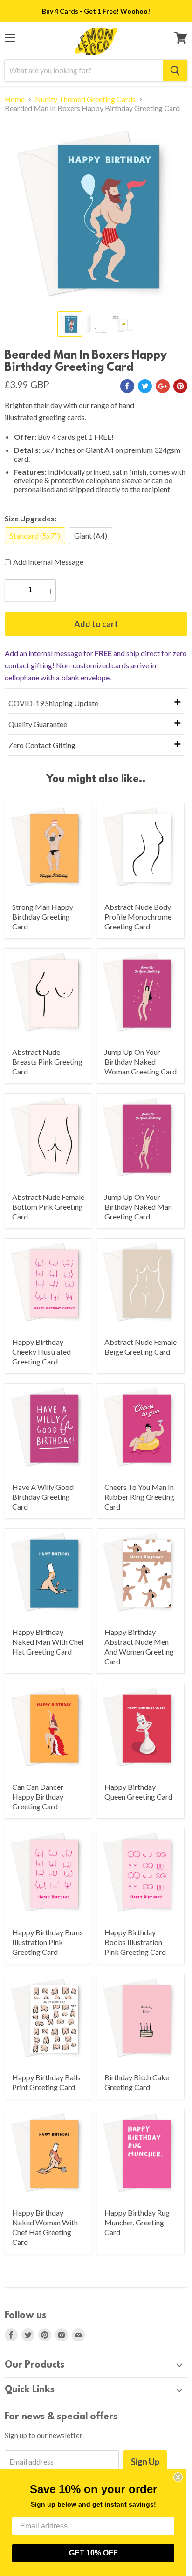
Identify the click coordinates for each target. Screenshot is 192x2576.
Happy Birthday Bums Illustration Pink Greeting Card (48, 1942)
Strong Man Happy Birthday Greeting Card (43, 917)
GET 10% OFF (93, 2553)
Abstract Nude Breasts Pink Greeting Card (47, 1062)
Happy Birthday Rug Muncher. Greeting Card (137, 2222)
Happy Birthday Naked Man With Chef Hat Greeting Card (48, 1642)
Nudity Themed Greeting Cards (85, 99)
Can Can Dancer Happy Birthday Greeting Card (38, 1797)
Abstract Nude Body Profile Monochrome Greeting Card (138, 917)
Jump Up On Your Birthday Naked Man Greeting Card (138, 1207)
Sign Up (145, 2462)
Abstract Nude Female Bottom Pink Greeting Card (48, 1207)
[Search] (175, 70)
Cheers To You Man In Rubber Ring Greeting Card (139, 1497)
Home (15, 99)
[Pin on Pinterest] (180, 386)
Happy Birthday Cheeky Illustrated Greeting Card (41, 1352)
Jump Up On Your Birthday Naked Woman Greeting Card (141, 1062)
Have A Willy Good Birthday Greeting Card (43, 1497)
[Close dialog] (178, 2477)
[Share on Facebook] (127, 386)
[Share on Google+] (163, 386)
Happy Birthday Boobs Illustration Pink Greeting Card (135, 1942)
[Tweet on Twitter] (145, 386)
